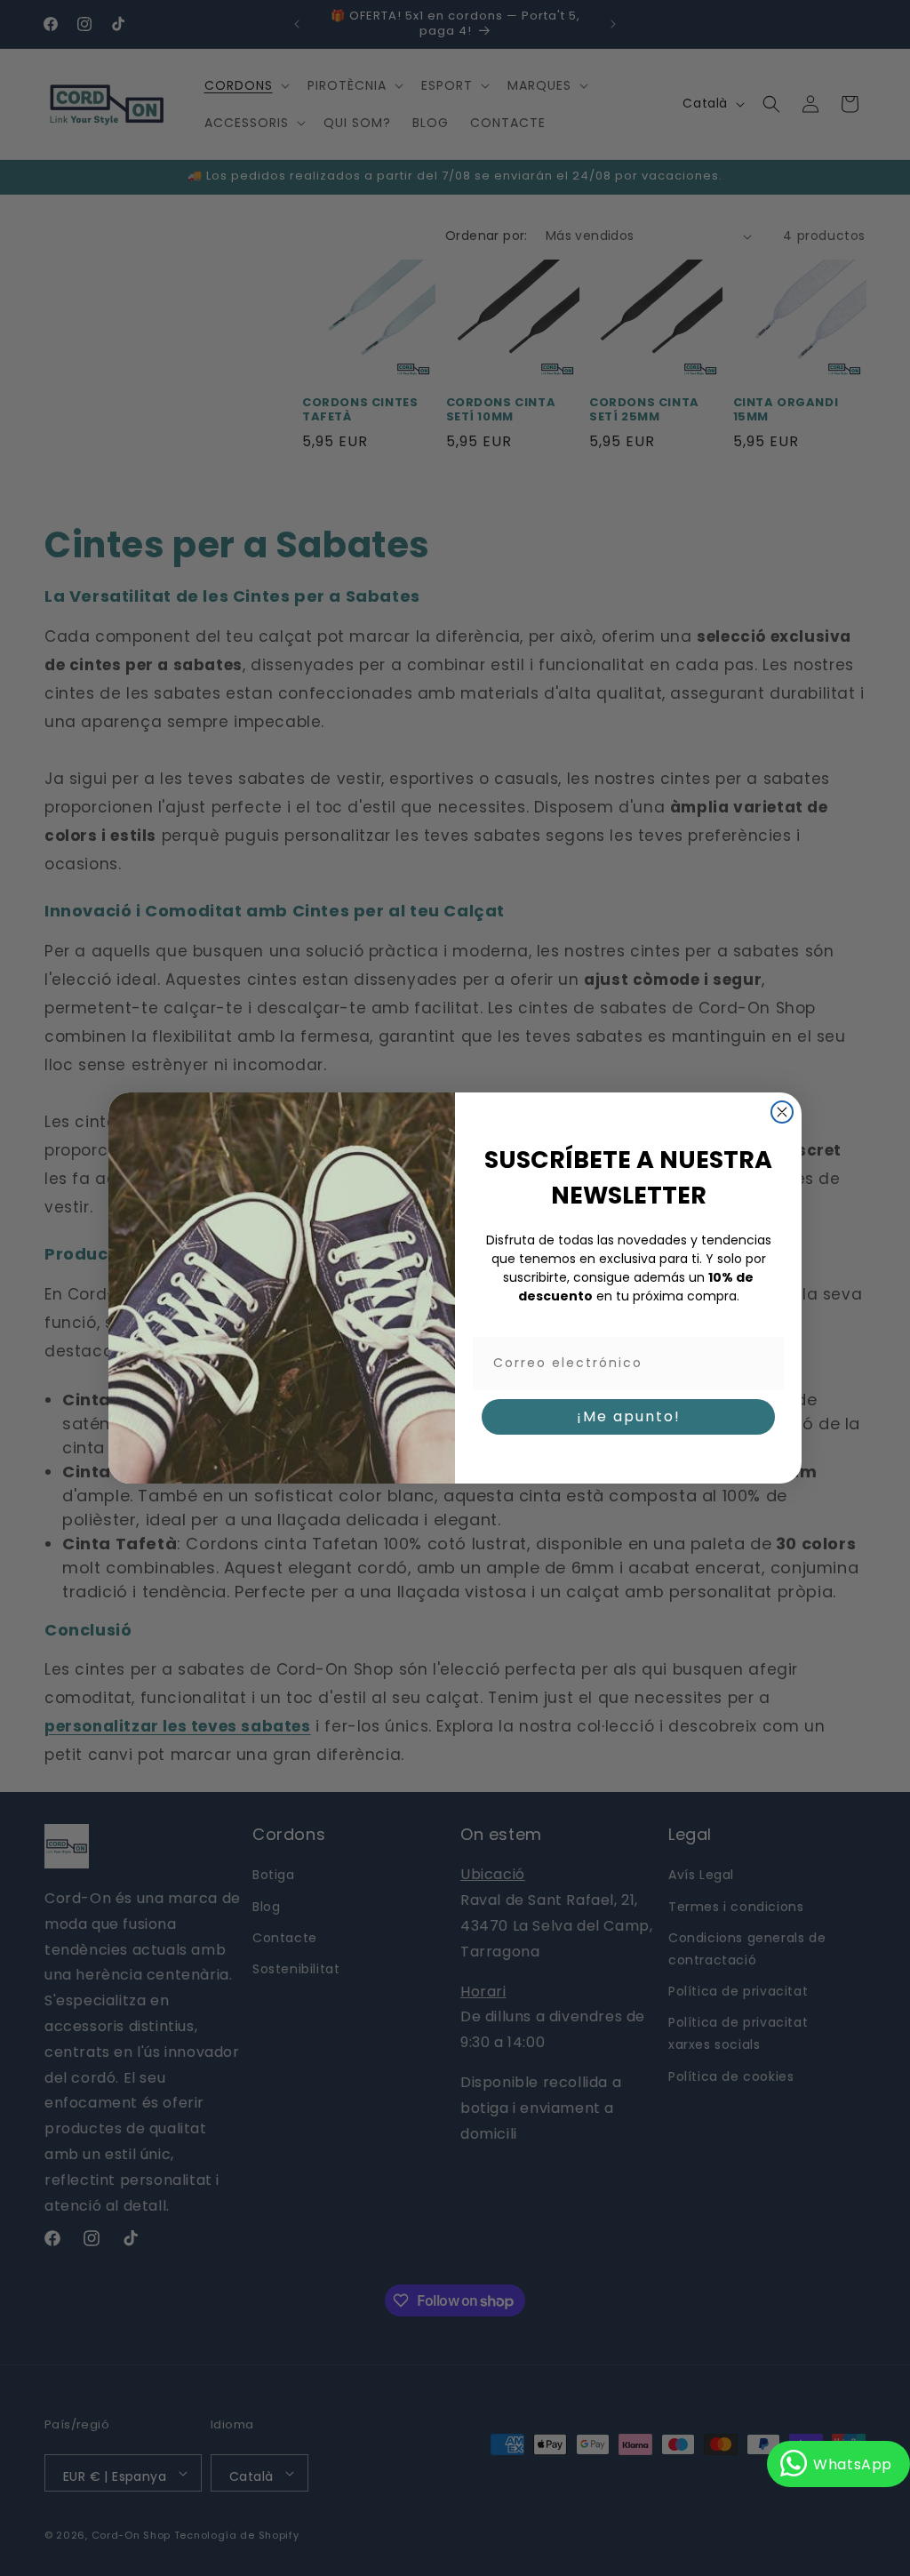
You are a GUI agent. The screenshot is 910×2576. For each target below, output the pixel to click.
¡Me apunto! (629, 1416)
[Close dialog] (782, 1112)
